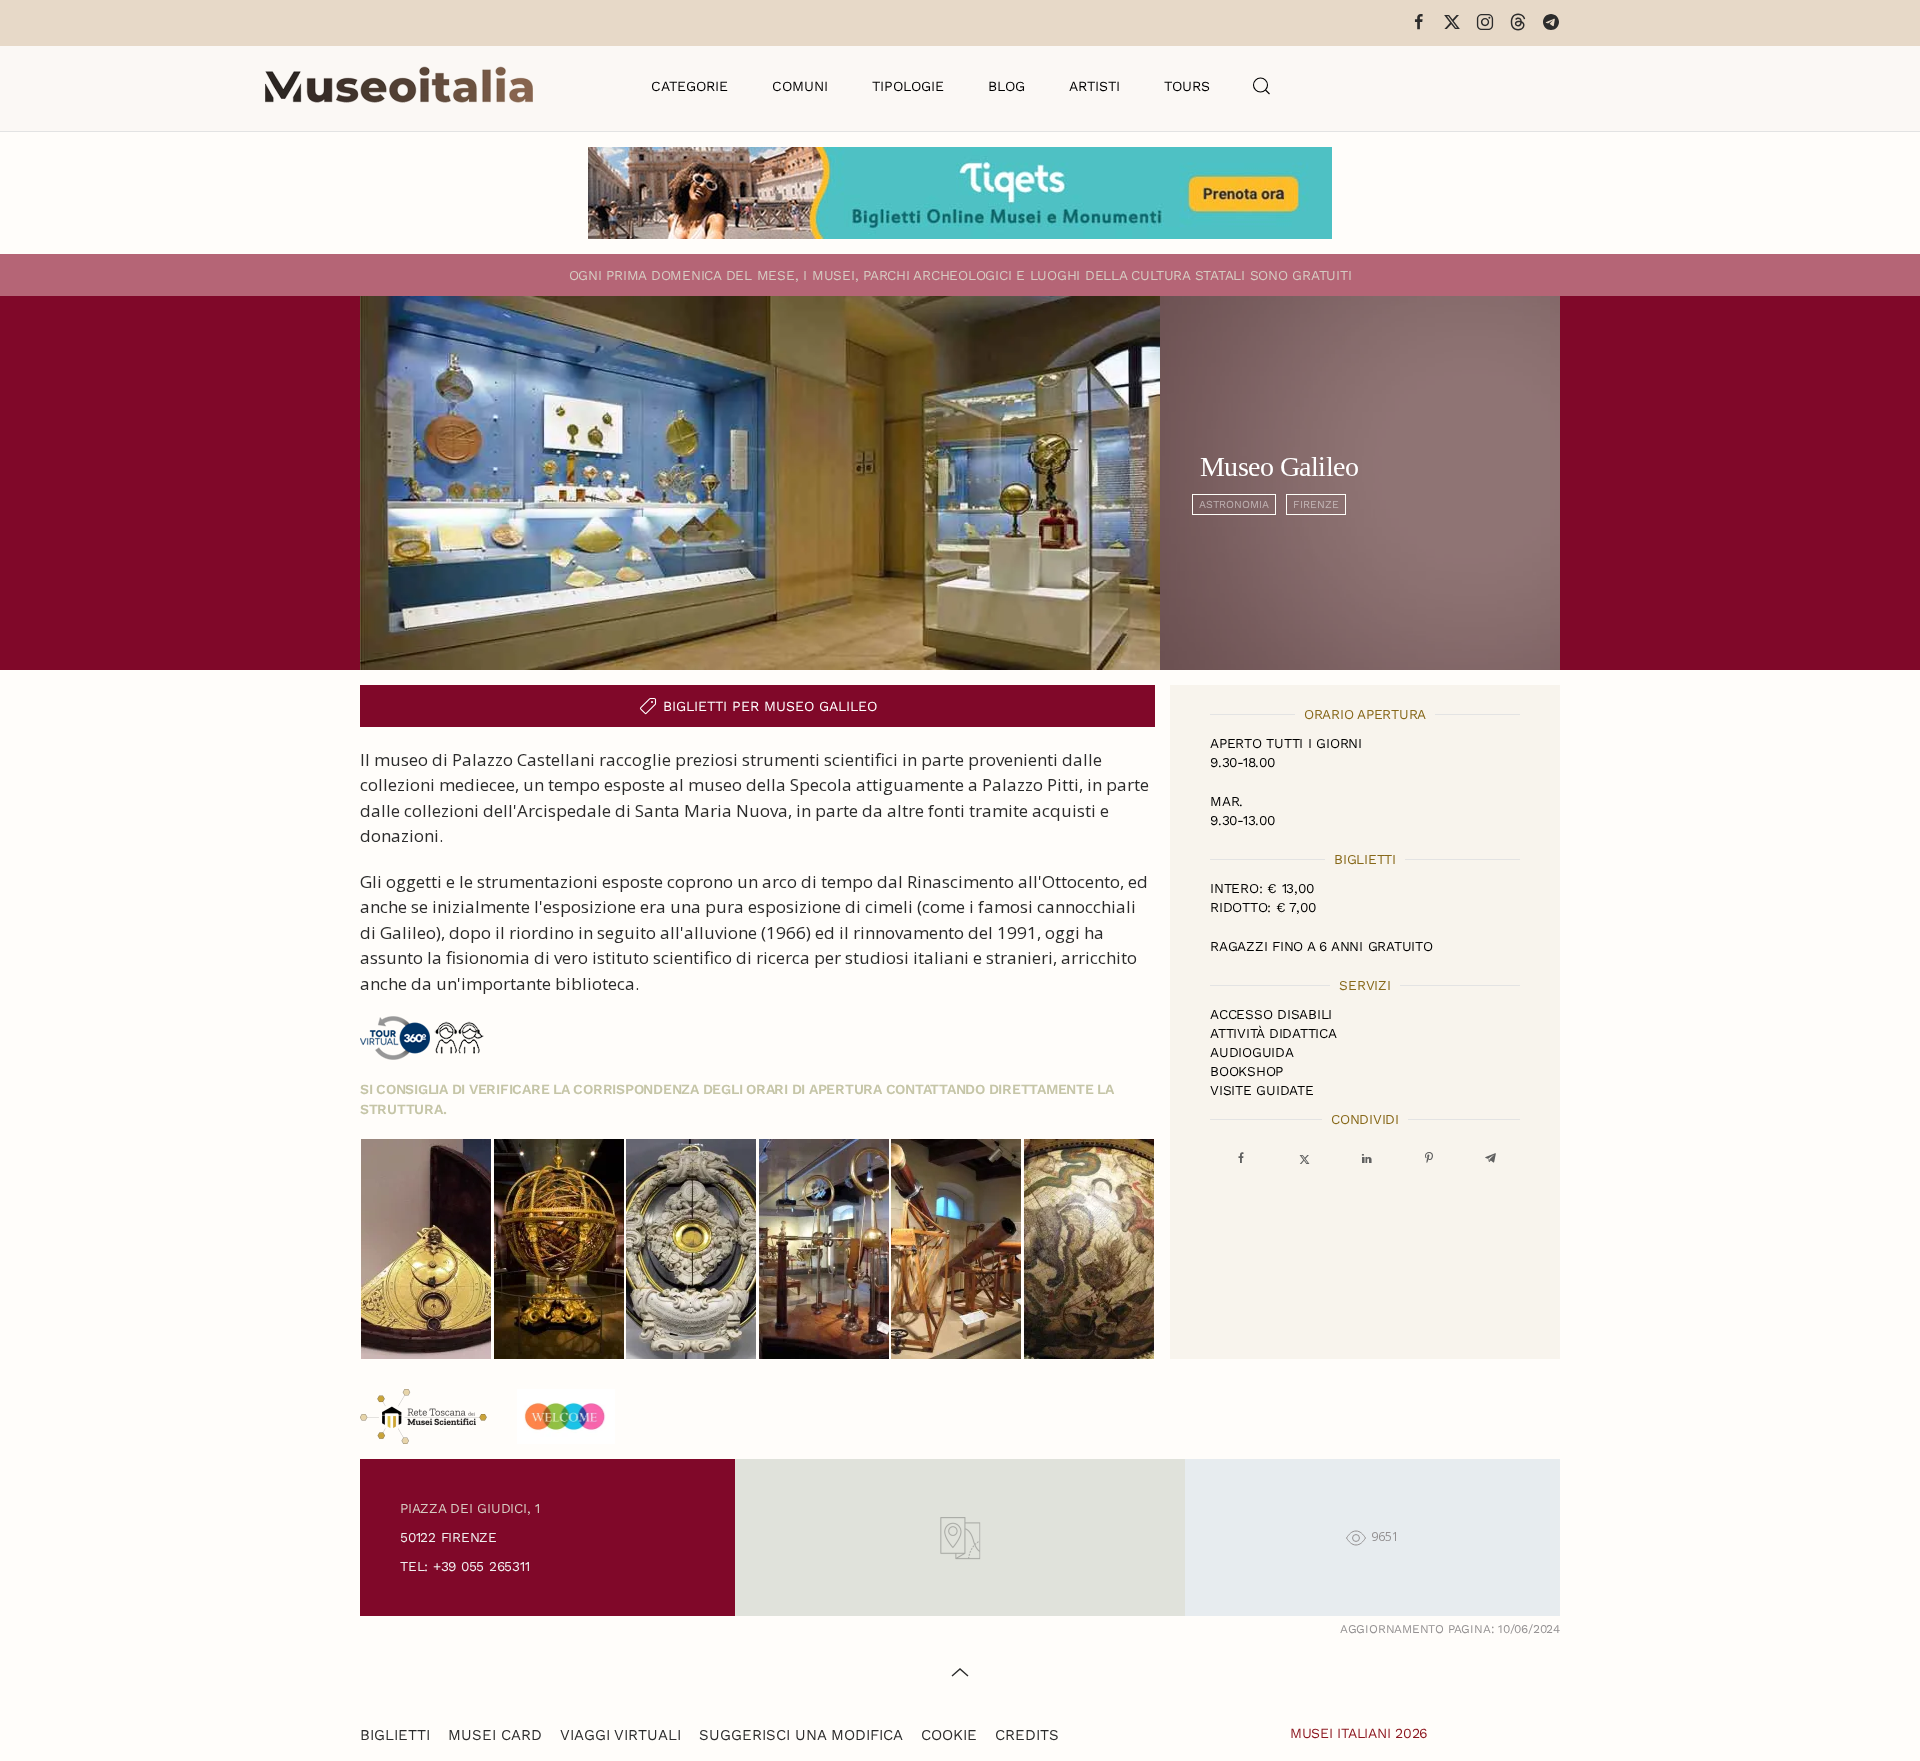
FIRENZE (1316, 504)
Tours (1187, 86)
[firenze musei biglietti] (960, 193)
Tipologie (908, 86)
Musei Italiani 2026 (1359, 1733)
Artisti (1094, 86)
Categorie (689, 86)
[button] (1262, 86)
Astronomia (1234, 504)
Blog (1006, 86)
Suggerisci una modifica (801, 1735)
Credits (1027, 1735)
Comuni (800, 86)
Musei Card (495, 1735)
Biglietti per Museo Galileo (770, 706)
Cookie (949, 1735)
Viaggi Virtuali (620, 1735)
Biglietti (395, 1735)
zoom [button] (426, 1249)
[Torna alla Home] (399, 86)
